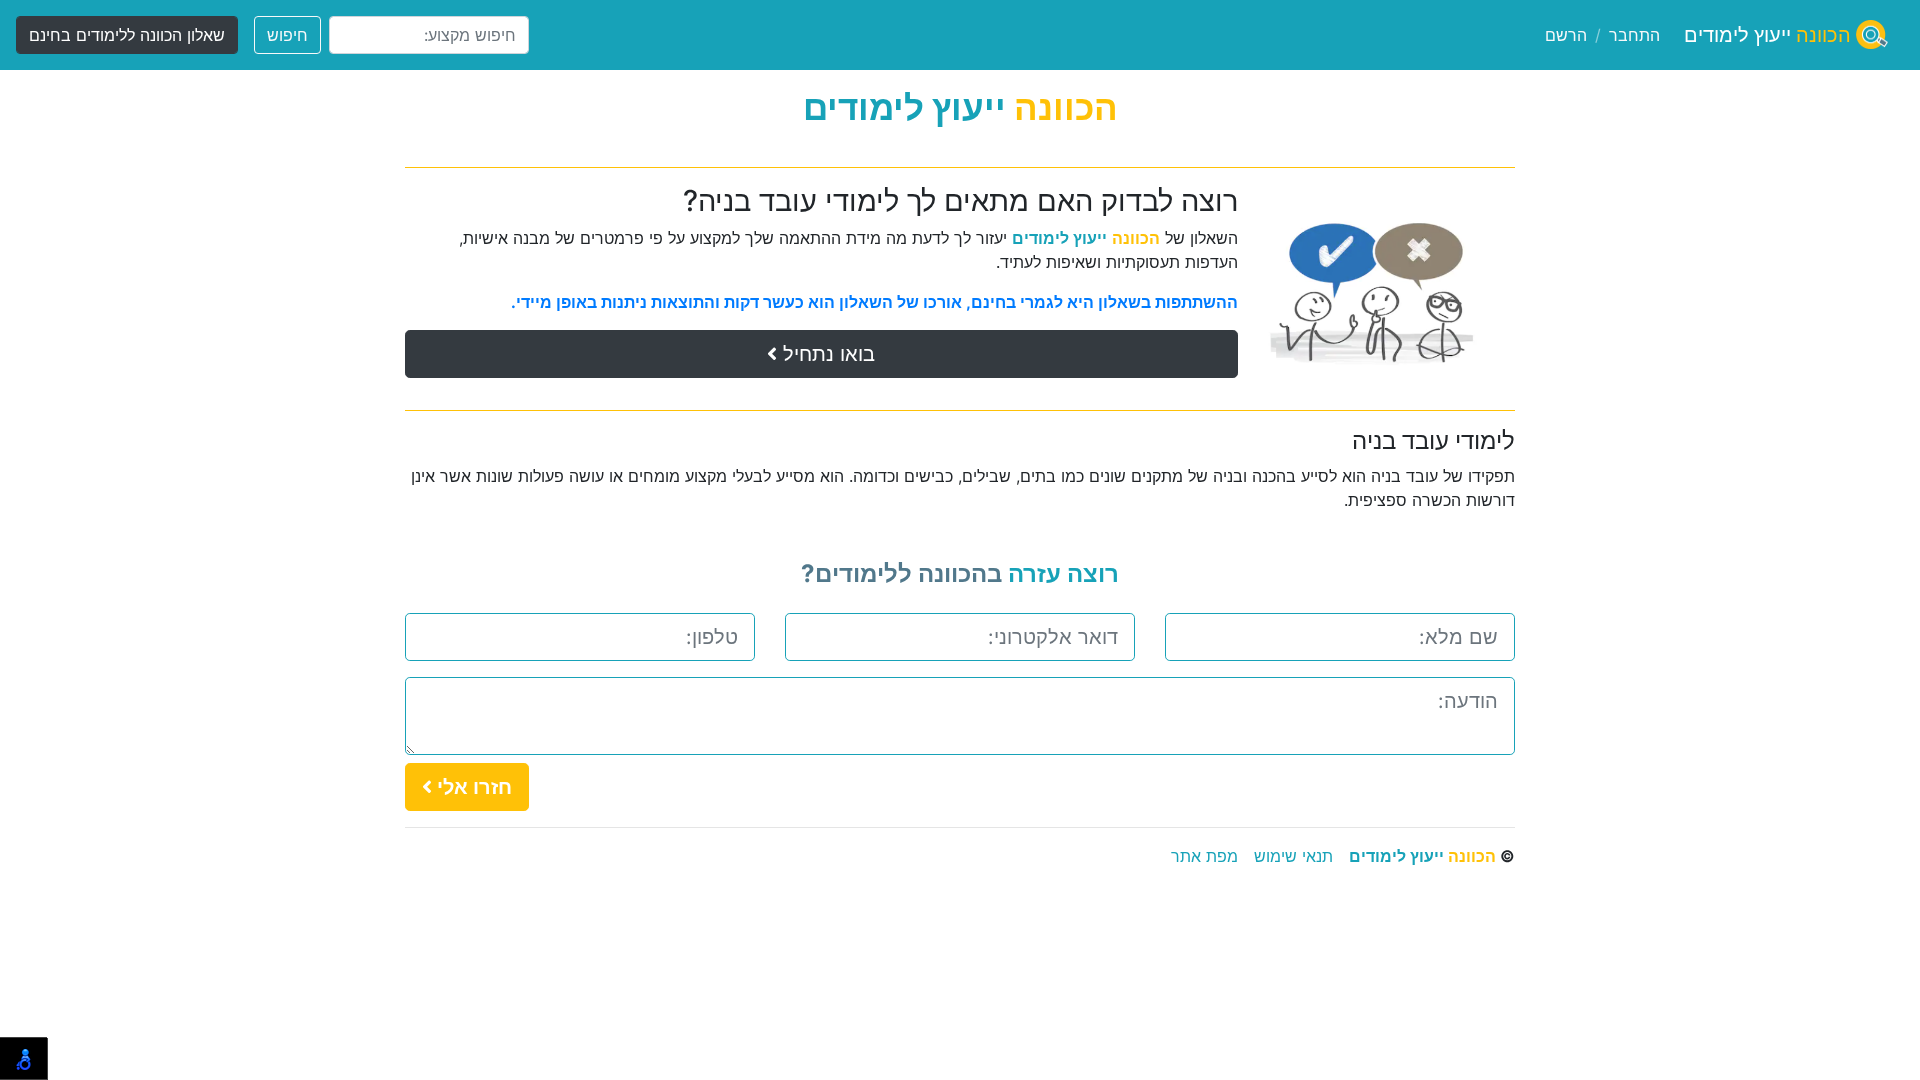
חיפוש (287, 35)
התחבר (1634, 35)
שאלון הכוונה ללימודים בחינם (127, 35)
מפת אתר (1204, 856)
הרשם (1566, 35)
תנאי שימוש (1293, 856)
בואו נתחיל (826, 354)
